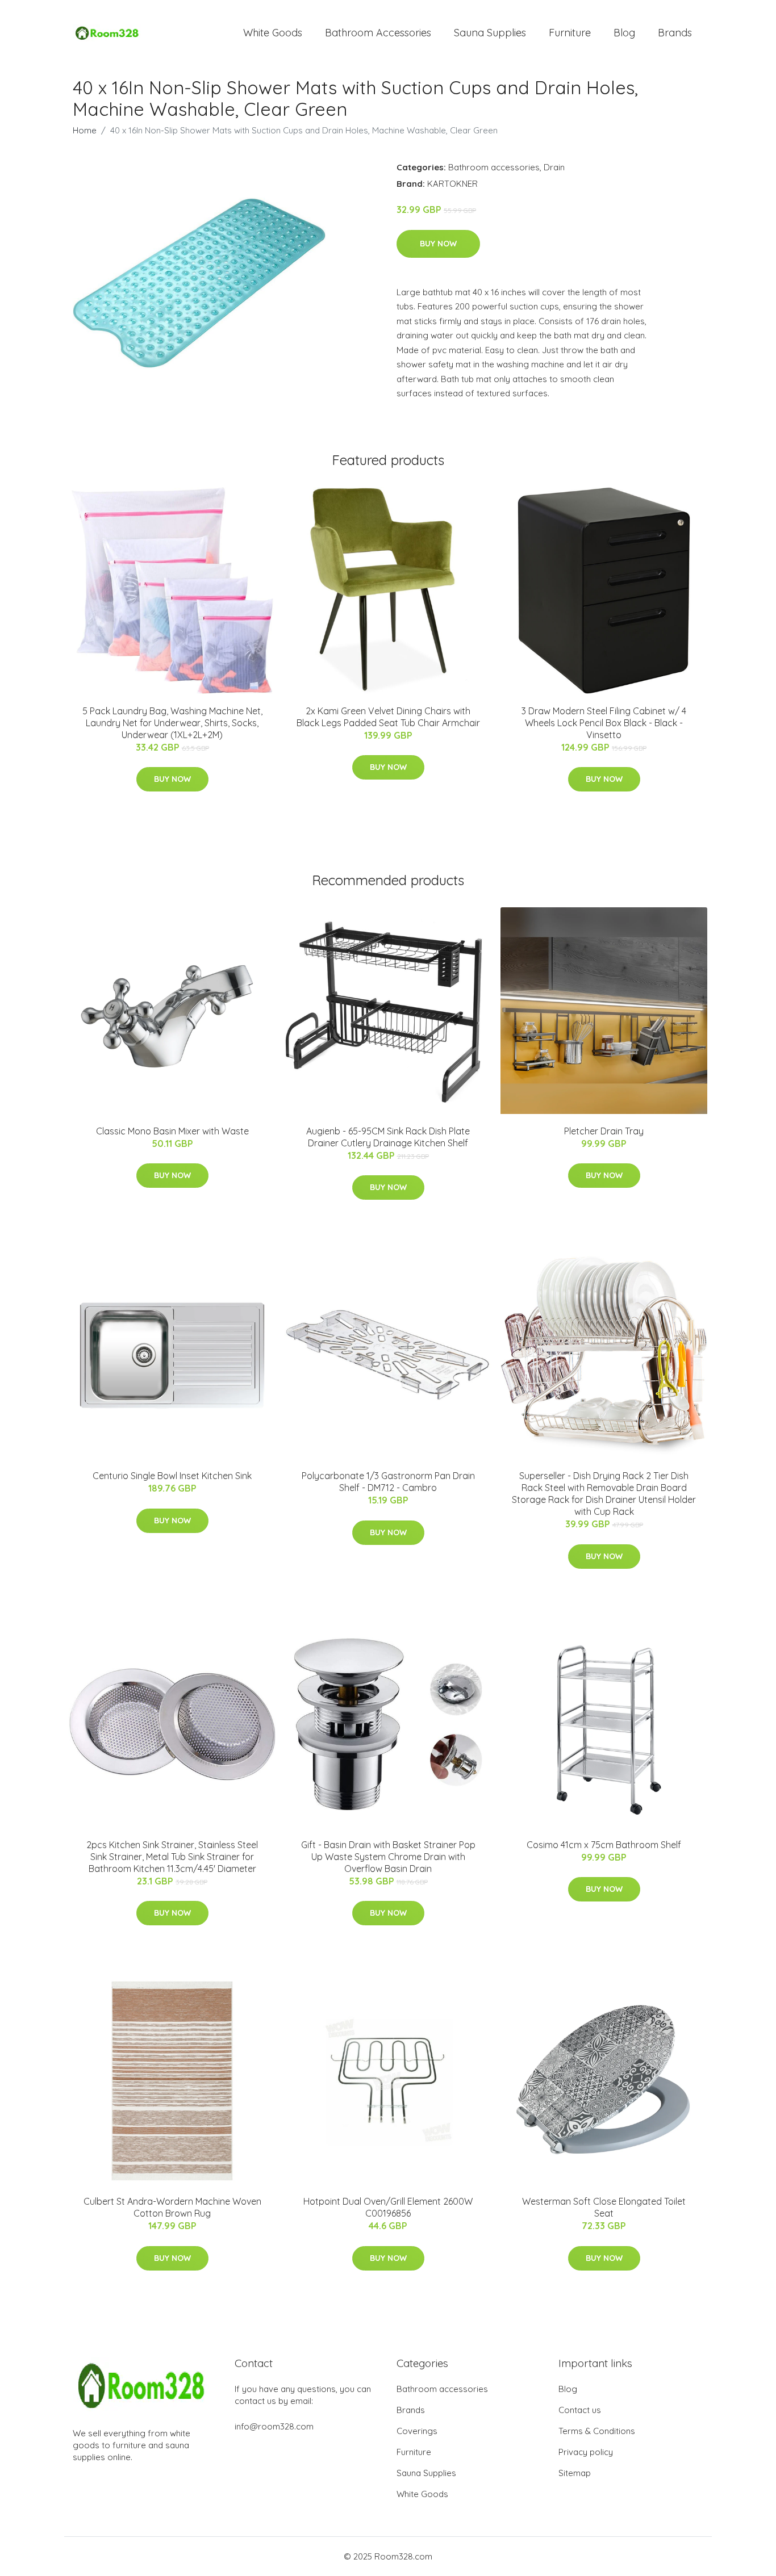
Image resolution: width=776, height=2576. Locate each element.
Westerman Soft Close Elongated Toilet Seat (604, 2207)
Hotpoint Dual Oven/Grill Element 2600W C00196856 (388, 2207)
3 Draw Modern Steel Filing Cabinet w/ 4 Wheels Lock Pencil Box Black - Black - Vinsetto (604, 723)
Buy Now (438, 244)
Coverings (417, 2431)
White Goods (273, 33)
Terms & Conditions (597, 2431)
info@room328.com (274, 2426)
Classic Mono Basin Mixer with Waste (172, 1131)
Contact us (580, 2410)
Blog (624, 33)
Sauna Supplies (490, 33)
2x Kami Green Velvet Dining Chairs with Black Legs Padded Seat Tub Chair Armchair (388, 717)
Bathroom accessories (494, 167)
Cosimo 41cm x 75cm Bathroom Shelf (604, 1845)
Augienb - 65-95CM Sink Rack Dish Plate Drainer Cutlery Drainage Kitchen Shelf (388, 1137)
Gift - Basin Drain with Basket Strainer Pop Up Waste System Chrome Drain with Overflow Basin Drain (388, 1857)
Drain (554, 167)
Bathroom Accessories (378, 33)
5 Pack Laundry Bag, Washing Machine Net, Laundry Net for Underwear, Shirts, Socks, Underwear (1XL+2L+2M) (172, 723)
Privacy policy (586, 2452)
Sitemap (575, 2473)
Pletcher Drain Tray (604, 1131)
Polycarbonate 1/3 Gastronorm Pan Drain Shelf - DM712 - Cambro (388, 1482)
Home (85, 130)
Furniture (570, 33)
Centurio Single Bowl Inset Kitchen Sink (172, 1476)
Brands (675, 33)
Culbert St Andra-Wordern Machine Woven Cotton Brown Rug (172, 2207)
